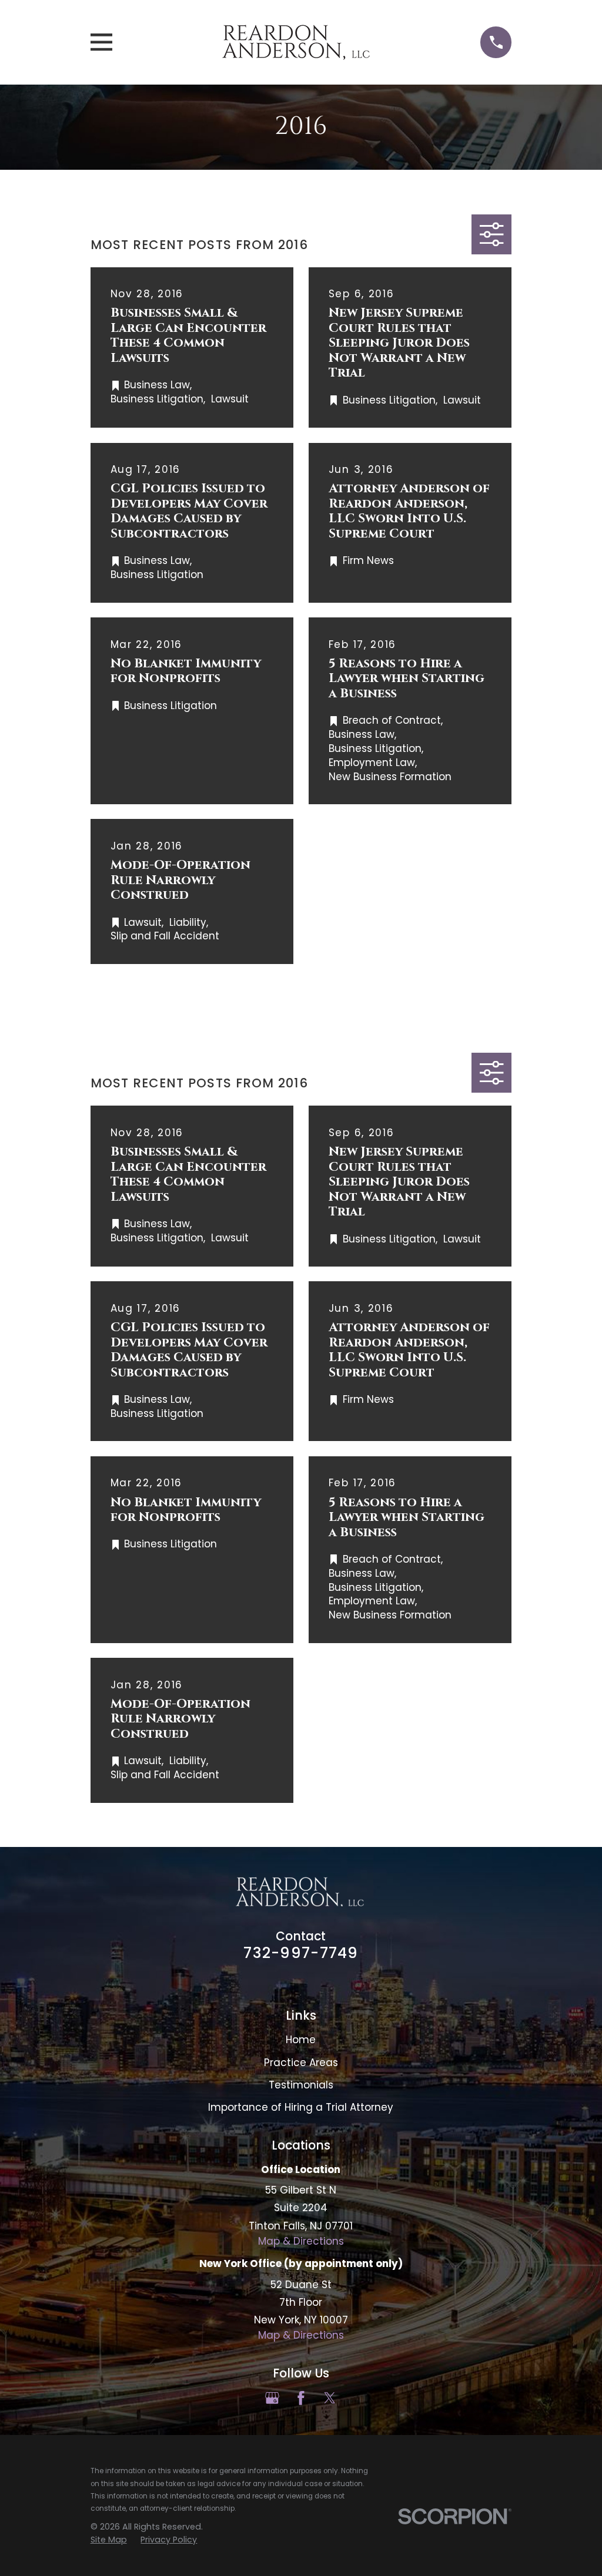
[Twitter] (330, 2398)
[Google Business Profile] (272, 2398)
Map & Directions (301, 2241)
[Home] (296, 42)
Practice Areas (301, 2063)
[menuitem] (109, 2540)
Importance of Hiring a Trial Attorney (301, 2107)
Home (301, 2040)
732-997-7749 (301, 1953)
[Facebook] (301, 2398)
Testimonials (301, 2085)
